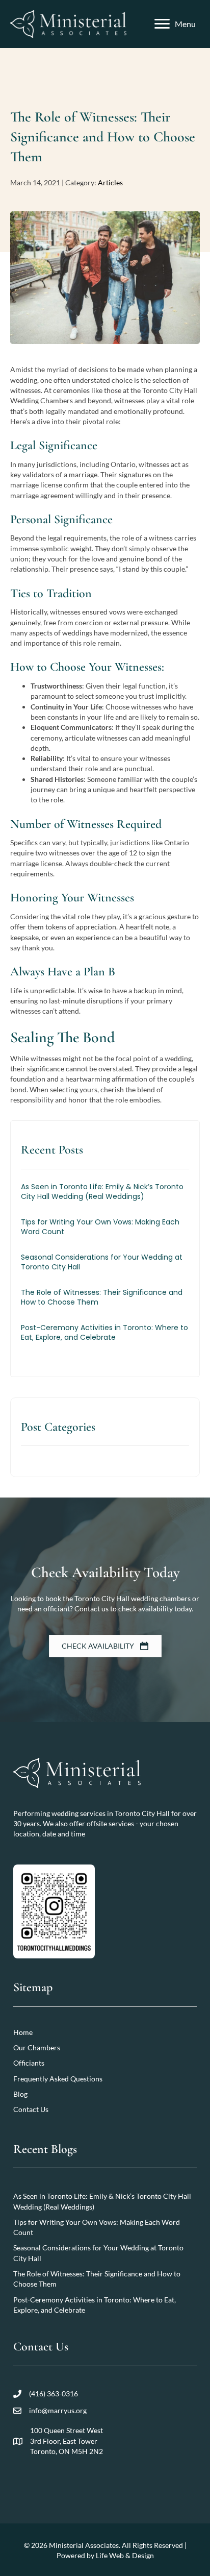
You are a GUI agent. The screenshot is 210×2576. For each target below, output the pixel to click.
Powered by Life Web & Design (105, 2555)
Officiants (29, 2063)
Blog (20, 2094)
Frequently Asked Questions (58, 2079)
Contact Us (31, 2110)
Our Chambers (37, 2047)
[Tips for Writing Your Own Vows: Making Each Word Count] (105, 1232)
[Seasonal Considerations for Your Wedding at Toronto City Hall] (105, 1268)
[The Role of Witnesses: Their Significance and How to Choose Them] (105, 1303)
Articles (110, 182)
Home (23, 2032)
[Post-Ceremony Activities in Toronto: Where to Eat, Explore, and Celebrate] (105, 1338)
